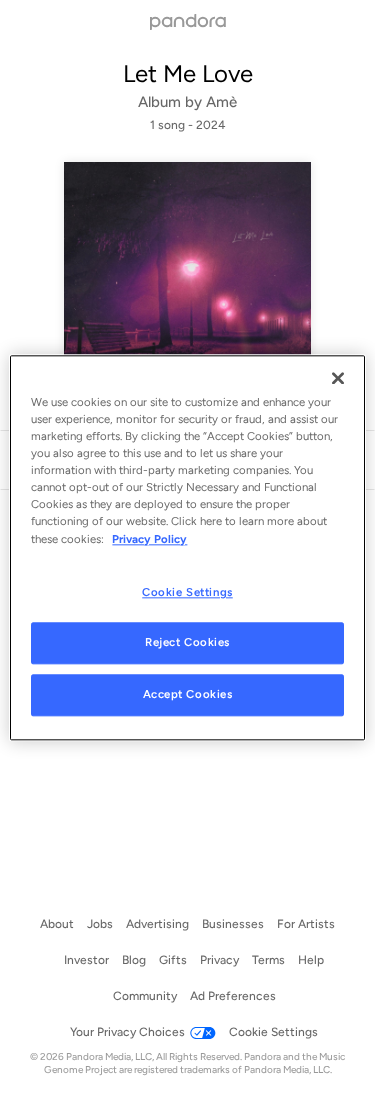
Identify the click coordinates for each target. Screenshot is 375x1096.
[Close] (338, 378)
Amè (221, 102)
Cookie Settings (187, 592)
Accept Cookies (188, 695)
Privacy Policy (149, 539)
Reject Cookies (187, 643)
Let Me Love (188, 73)
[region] (187, 547)
